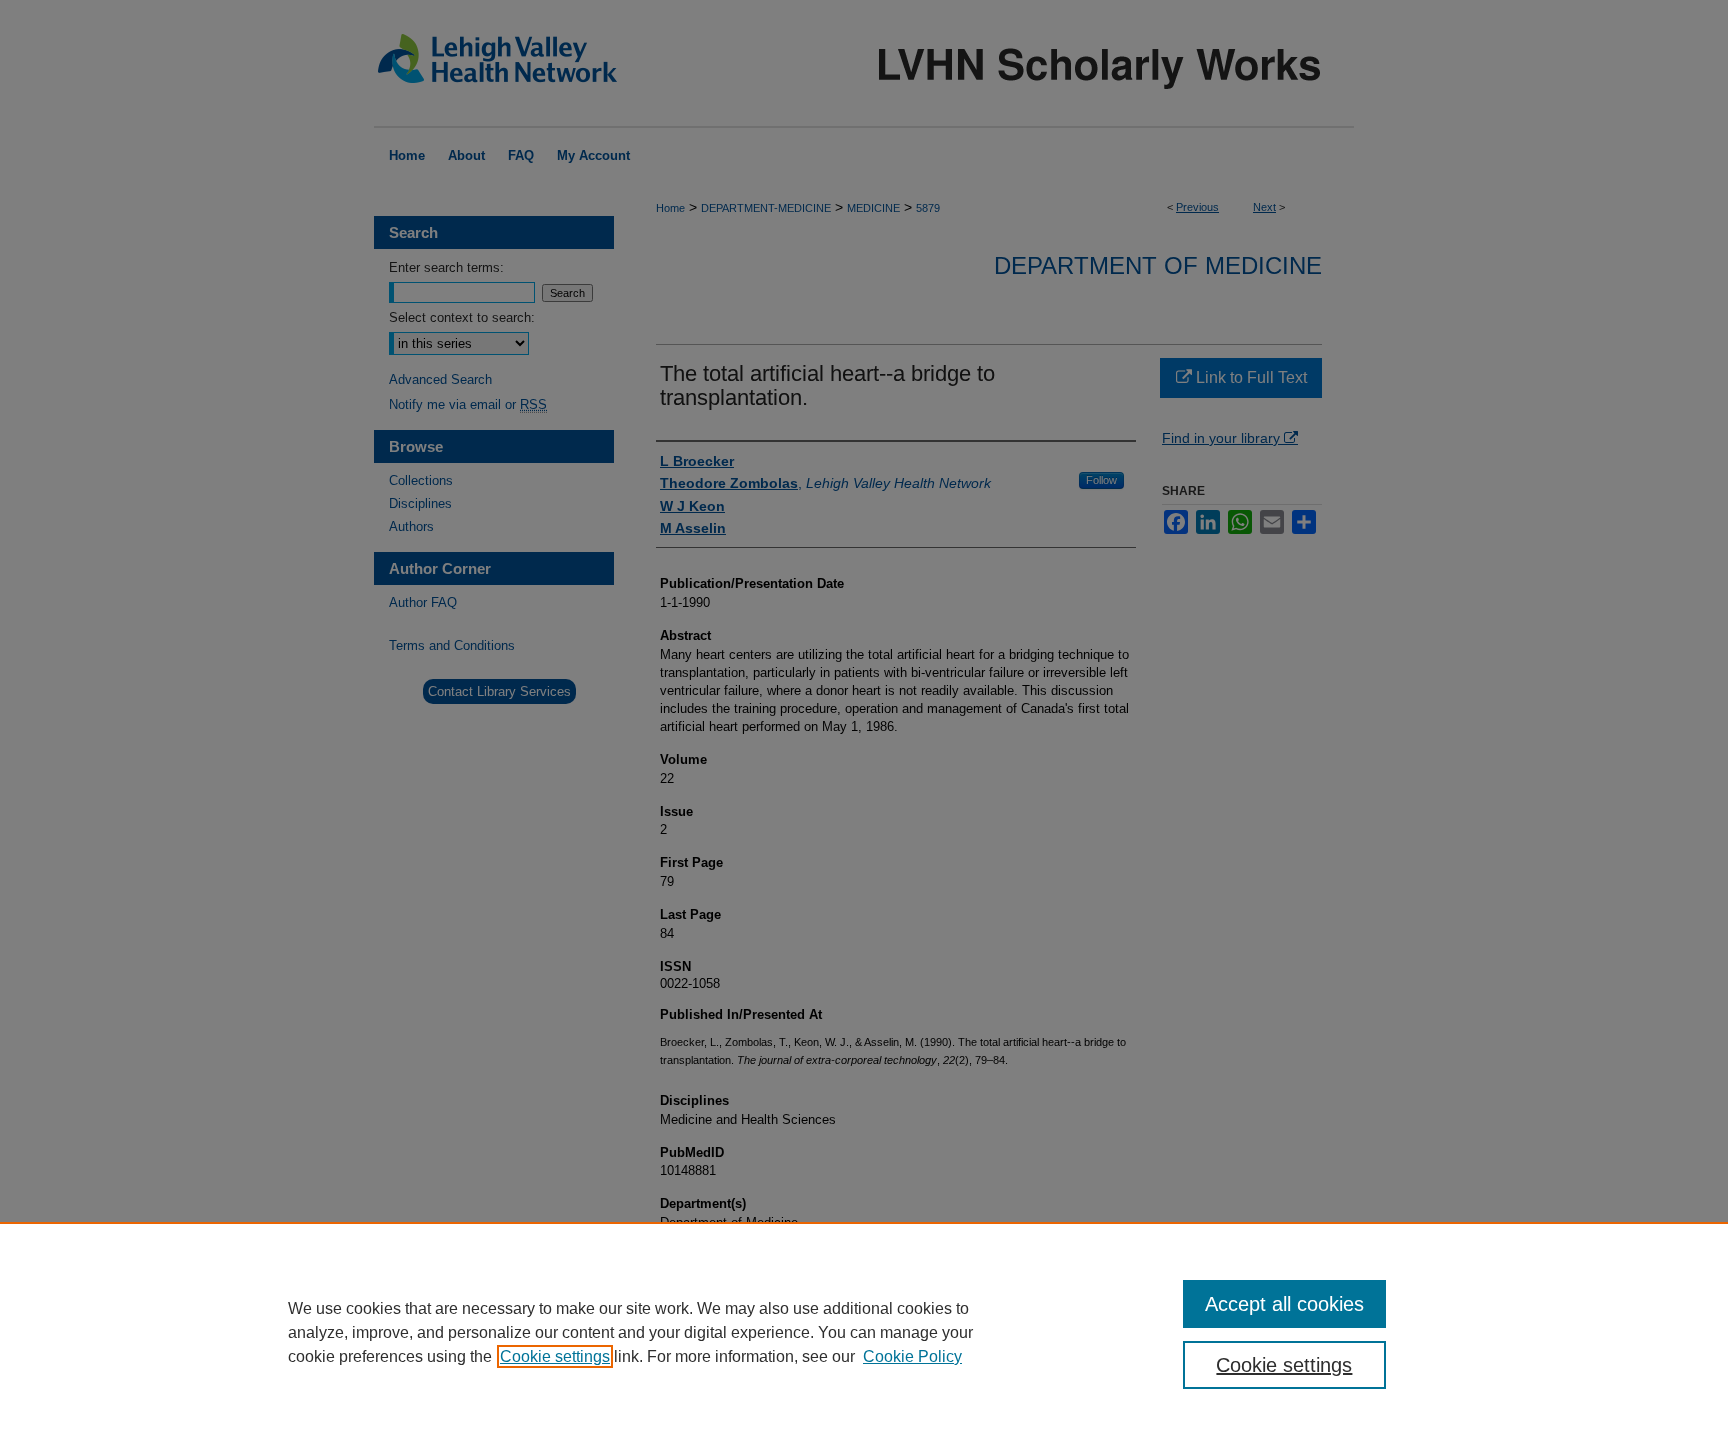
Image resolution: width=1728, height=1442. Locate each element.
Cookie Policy (912, 1356)
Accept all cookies (1284, 1304)
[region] (864, 1332)
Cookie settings (555, 1356)
